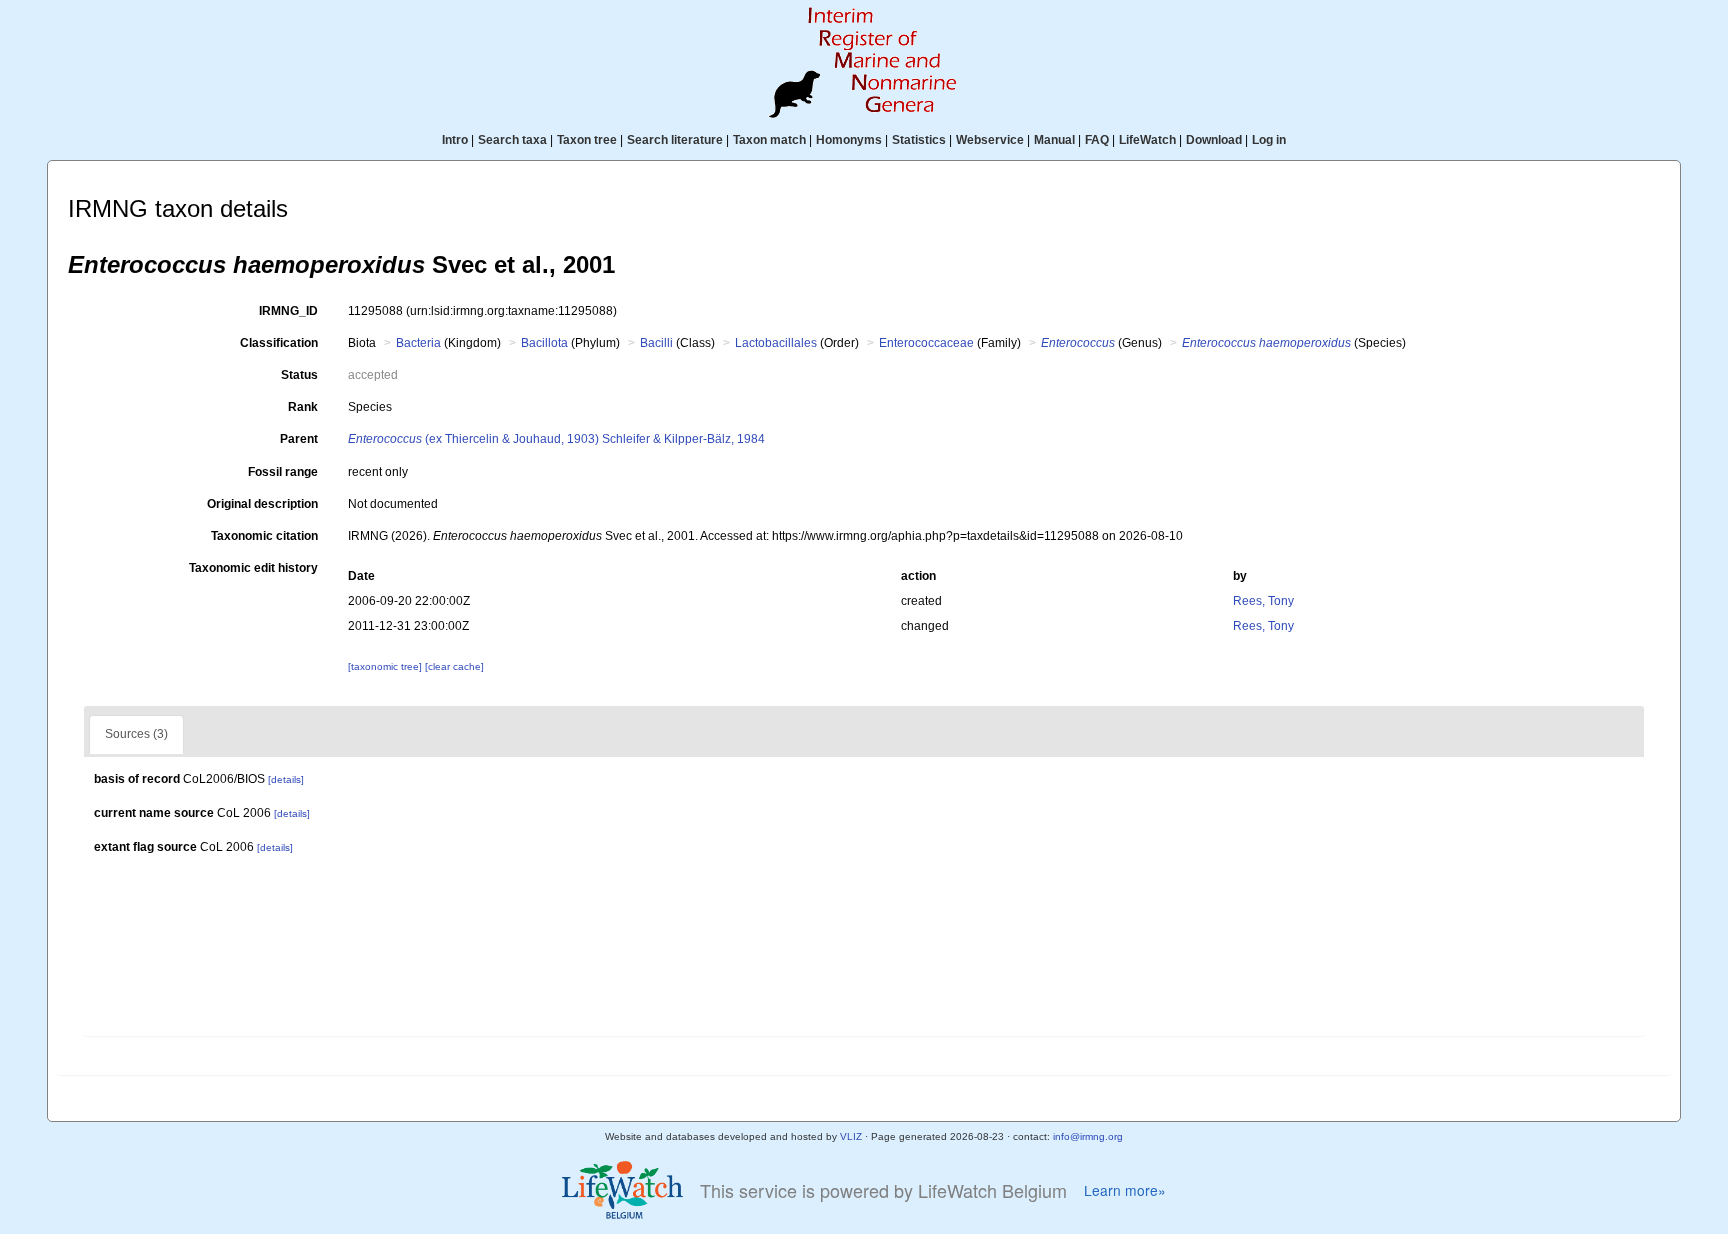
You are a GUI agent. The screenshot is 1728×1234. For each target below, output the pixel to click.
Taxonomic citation (264, 536)
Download (1214, 140)
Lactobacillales (776, 343)
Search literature (675, 140)
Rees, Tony (1263, 601)
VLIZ (851, 1136)
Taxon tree (587, 140)
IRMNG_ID (288, 311)
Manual (1054, 140)
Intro (455, 140)
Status (299, 375)
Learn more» (1125, 1190)
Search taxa (512, 140)
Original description (262, 504)
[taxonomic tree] (386, 666)
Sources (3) (136, 734)
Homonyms (849, 140)
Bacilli (656, 343)
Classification (279, 343)
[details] (286, 779)
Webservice (990, 140)
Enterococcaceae (926, 343)
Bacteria (418, 343)
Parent (299, 439)
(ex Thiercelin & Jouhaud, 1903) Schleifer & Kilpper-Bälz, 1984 (556, 439)
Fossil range (283, 472)
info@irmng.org (1088, 1136)
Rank (303, 407)
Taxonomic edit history (253, 568)
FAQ (1097, 140)
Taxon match (769, 140)
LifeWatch (1147, 140)
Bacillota (544, 343)
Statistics (919, 140)
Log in (1269, 140)
